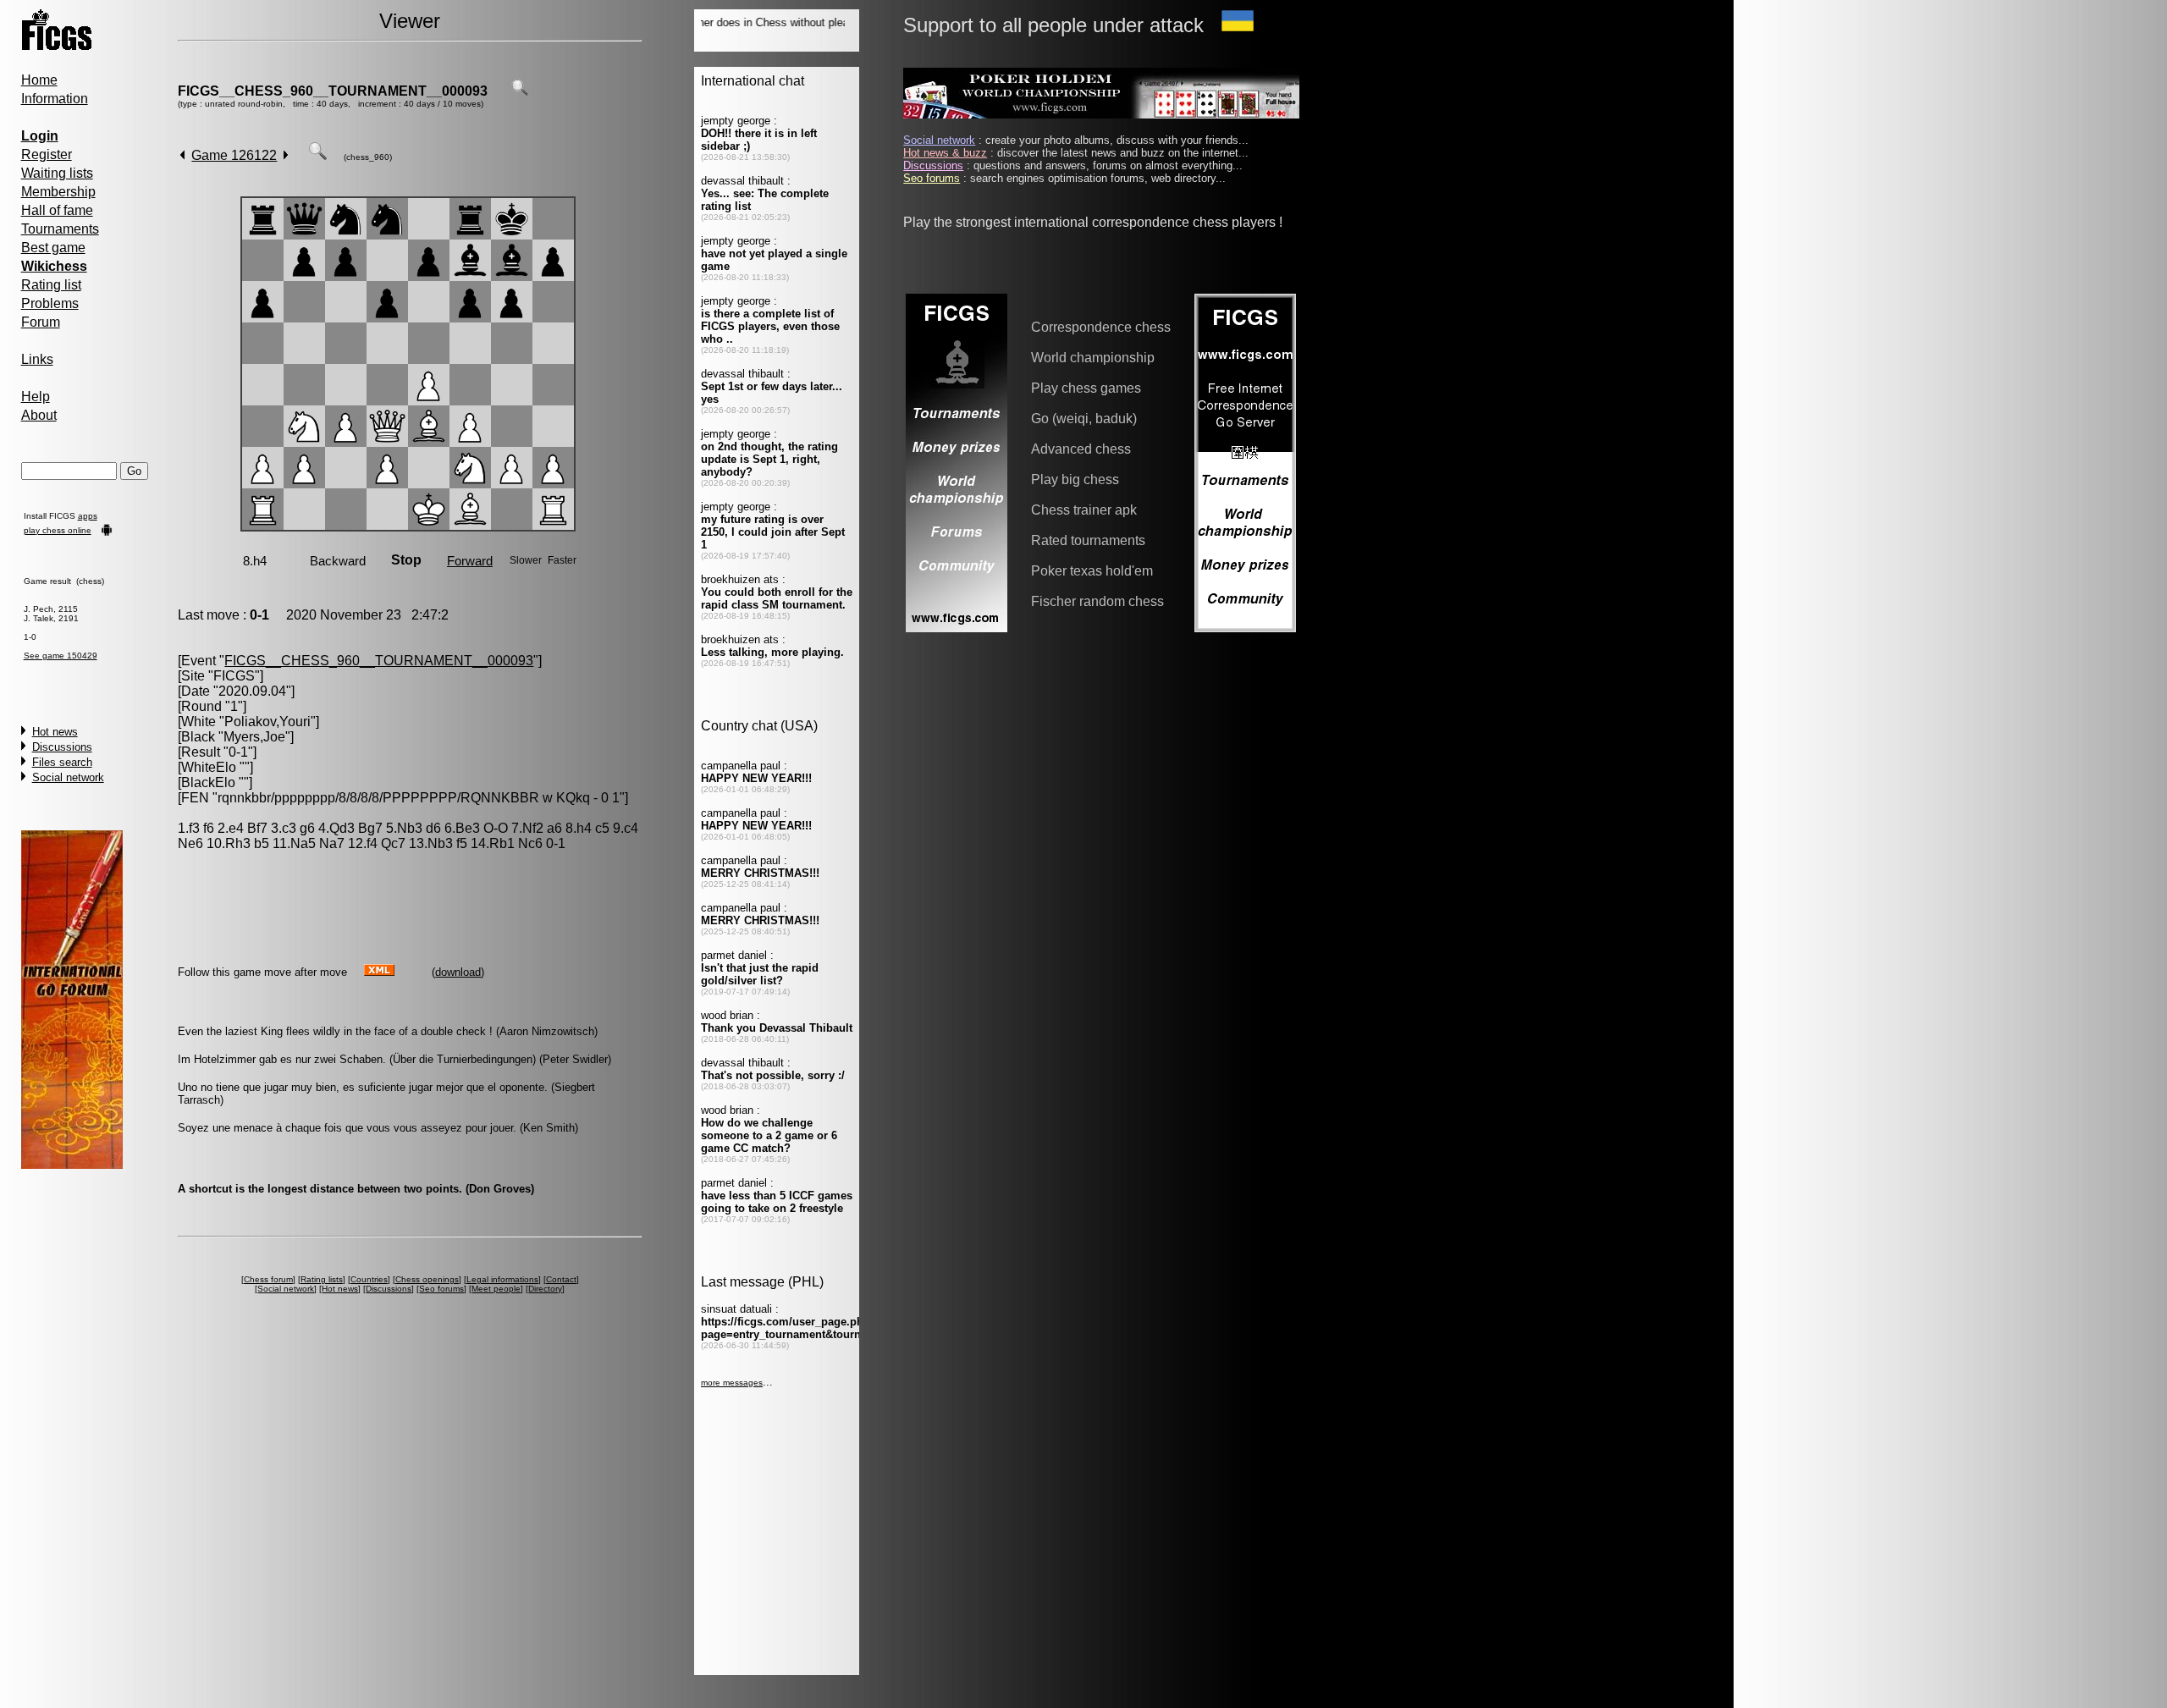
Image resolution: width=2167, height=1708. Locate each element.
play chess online (58, 530)
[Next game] (286, 155)
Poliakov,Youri (267, 722)
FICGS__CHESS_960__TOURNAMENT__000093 (333, 91)
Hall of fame (57, 210)
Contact (561, 1279)
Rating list (51, 285)
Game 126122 (234, 155)
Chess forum (268, 1279)
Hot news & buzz (945, 153)
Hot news (55, 732)
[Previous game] (182, 155)
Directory (545, 1289)
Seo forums (441, 1289)
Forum (41, 322)
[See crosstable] (520, 91)
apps (88, 516)
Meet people (496, 1289)
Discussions (62, 747)
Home (39, 80)
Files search (62, 762)
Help (36, 397)
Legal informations (502, 1279)
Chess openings (427, 1279)
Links (37, 359)
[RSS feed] (379, 971)
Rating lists (322, 1279)
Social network (68, 777)
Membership (58, 192)
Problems (50, 303)
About (39, 415)
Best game (53, 248)
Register (47, 154)
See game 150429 (61, 656)
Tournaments (60, 229)
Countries (369, 1279)
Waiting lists (57, 173)
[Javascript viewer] (317, 155)
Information (55, 99)
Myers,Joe (254, 737)
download (458, 972)
